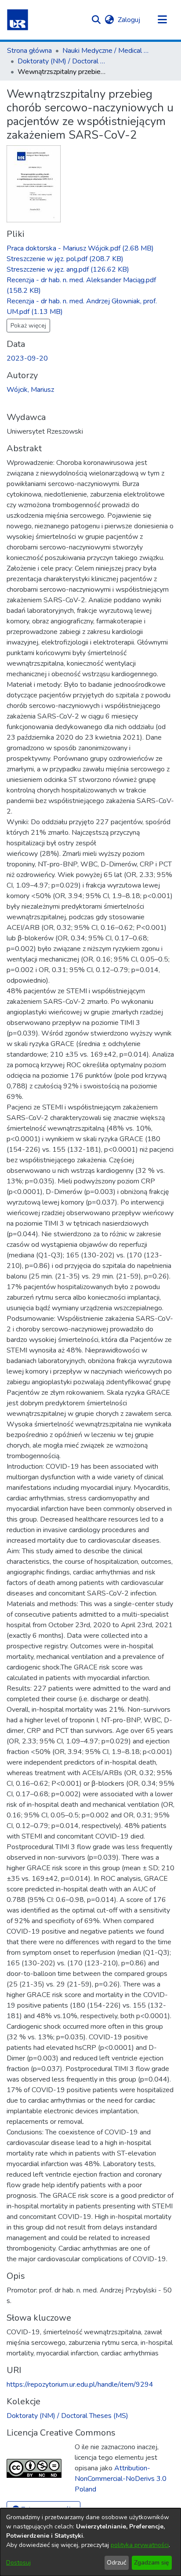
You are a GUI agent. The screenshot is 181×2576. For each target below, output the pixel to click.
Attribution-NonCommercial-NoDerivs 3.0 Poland (121, 2479)
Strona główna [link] (29, 51)
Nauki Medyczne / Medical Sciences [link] (106, 51)
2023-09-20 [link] (27, 358)
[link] (80, 248)
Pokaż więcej (28, 326)
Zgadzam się (152, 2563)
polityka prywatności (140, 2545)
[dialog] (90, 2542)
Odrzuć (116, 2563)
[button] (18, 20)
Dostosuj (18, 2563)
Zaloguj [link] (129, 20)
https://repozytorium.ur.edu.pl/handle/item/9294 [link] (80, 2384)
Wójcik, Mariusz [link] (30, 390)
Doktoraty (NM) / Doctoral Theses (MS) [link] (62, 61)
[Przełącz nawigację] (162, 20)
